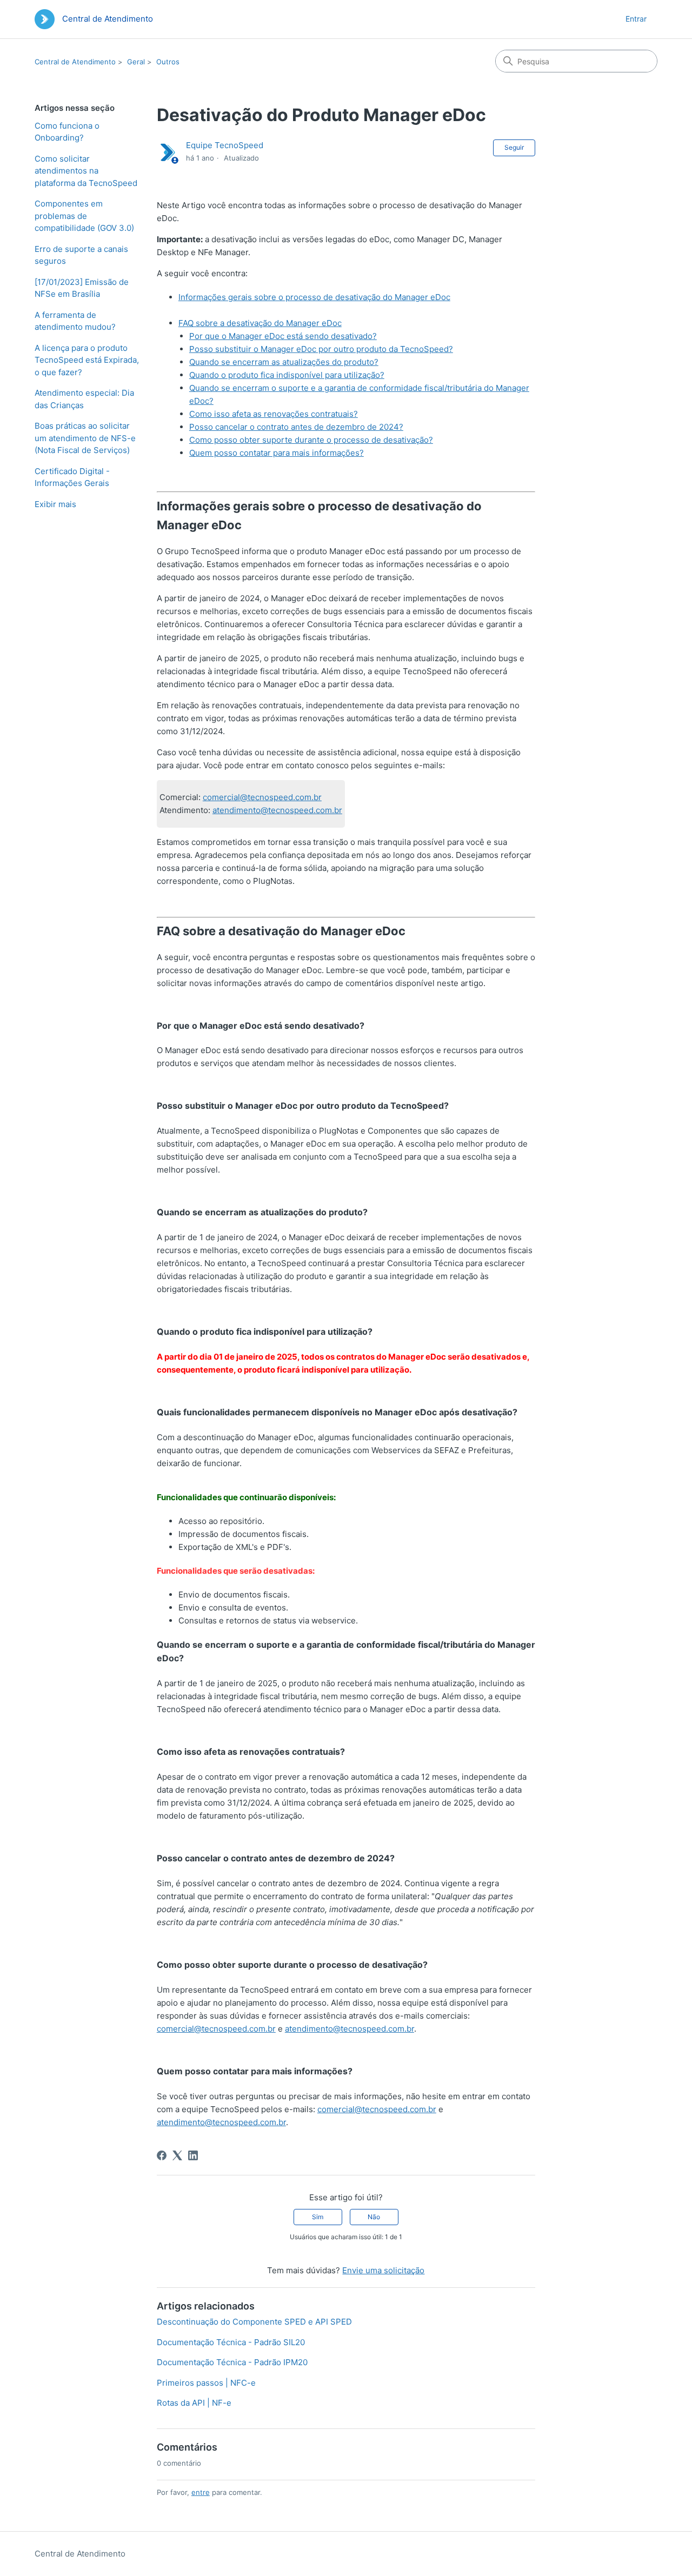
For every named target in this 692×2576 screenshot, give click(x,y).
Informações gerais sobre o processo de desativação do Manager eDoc (314, 297)
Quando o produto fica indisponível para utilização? (287, 375)
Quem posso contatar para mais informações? (277, 453)
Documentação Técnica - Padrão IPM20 (232, 2362)
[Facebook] (162, 2155)
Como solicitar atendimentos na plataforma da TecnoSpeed (86, 171)
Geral (136, 62)
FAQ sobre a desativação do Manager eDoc (260, 323)
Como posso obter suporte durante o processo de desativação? (311, 440)
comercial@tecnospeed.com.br (262, 797)
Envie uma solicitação (383, 2270)
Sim (318, 2217)
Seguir (514, 147)
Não (374, 2217)
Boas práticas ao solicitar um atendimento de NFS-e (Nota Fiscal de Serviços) (85, 438)
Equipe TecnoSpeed (225, 145)
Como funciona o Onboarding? (67, 132)
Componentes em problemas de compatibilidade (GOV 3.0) (84, 216)
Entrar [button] (636, 19)
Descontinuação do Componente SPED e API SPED (254, 2322)
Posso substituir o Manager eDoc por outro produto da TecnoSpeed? (321, 349)
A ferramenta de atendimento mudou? (75, 321)
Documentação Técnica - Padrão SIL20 (231, 2342)
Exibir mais (55, 504)
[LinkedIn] (193, 2155)
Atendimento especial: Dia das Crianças (84, 399)
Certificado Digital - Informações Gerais (72, 477)
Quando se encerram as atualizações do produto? (284, 362)
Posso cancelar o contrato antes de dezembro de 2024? (296, 427)
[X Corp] (177, 2155)
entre (201, 2492)
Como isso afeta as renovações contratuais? (274, 414)
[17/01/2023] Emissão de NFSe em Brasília (82, 288)
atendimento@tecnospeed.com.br (277, 810)
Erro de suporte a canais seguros (81, 255)
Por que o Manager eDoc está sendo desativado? (283, 336)
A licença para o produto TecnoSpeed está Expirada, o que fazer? (87, 360)
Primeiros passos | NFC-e (206, 2383)
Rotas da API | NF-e (194, 2403)
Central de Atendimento (75, 62)
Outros (168, 62)
